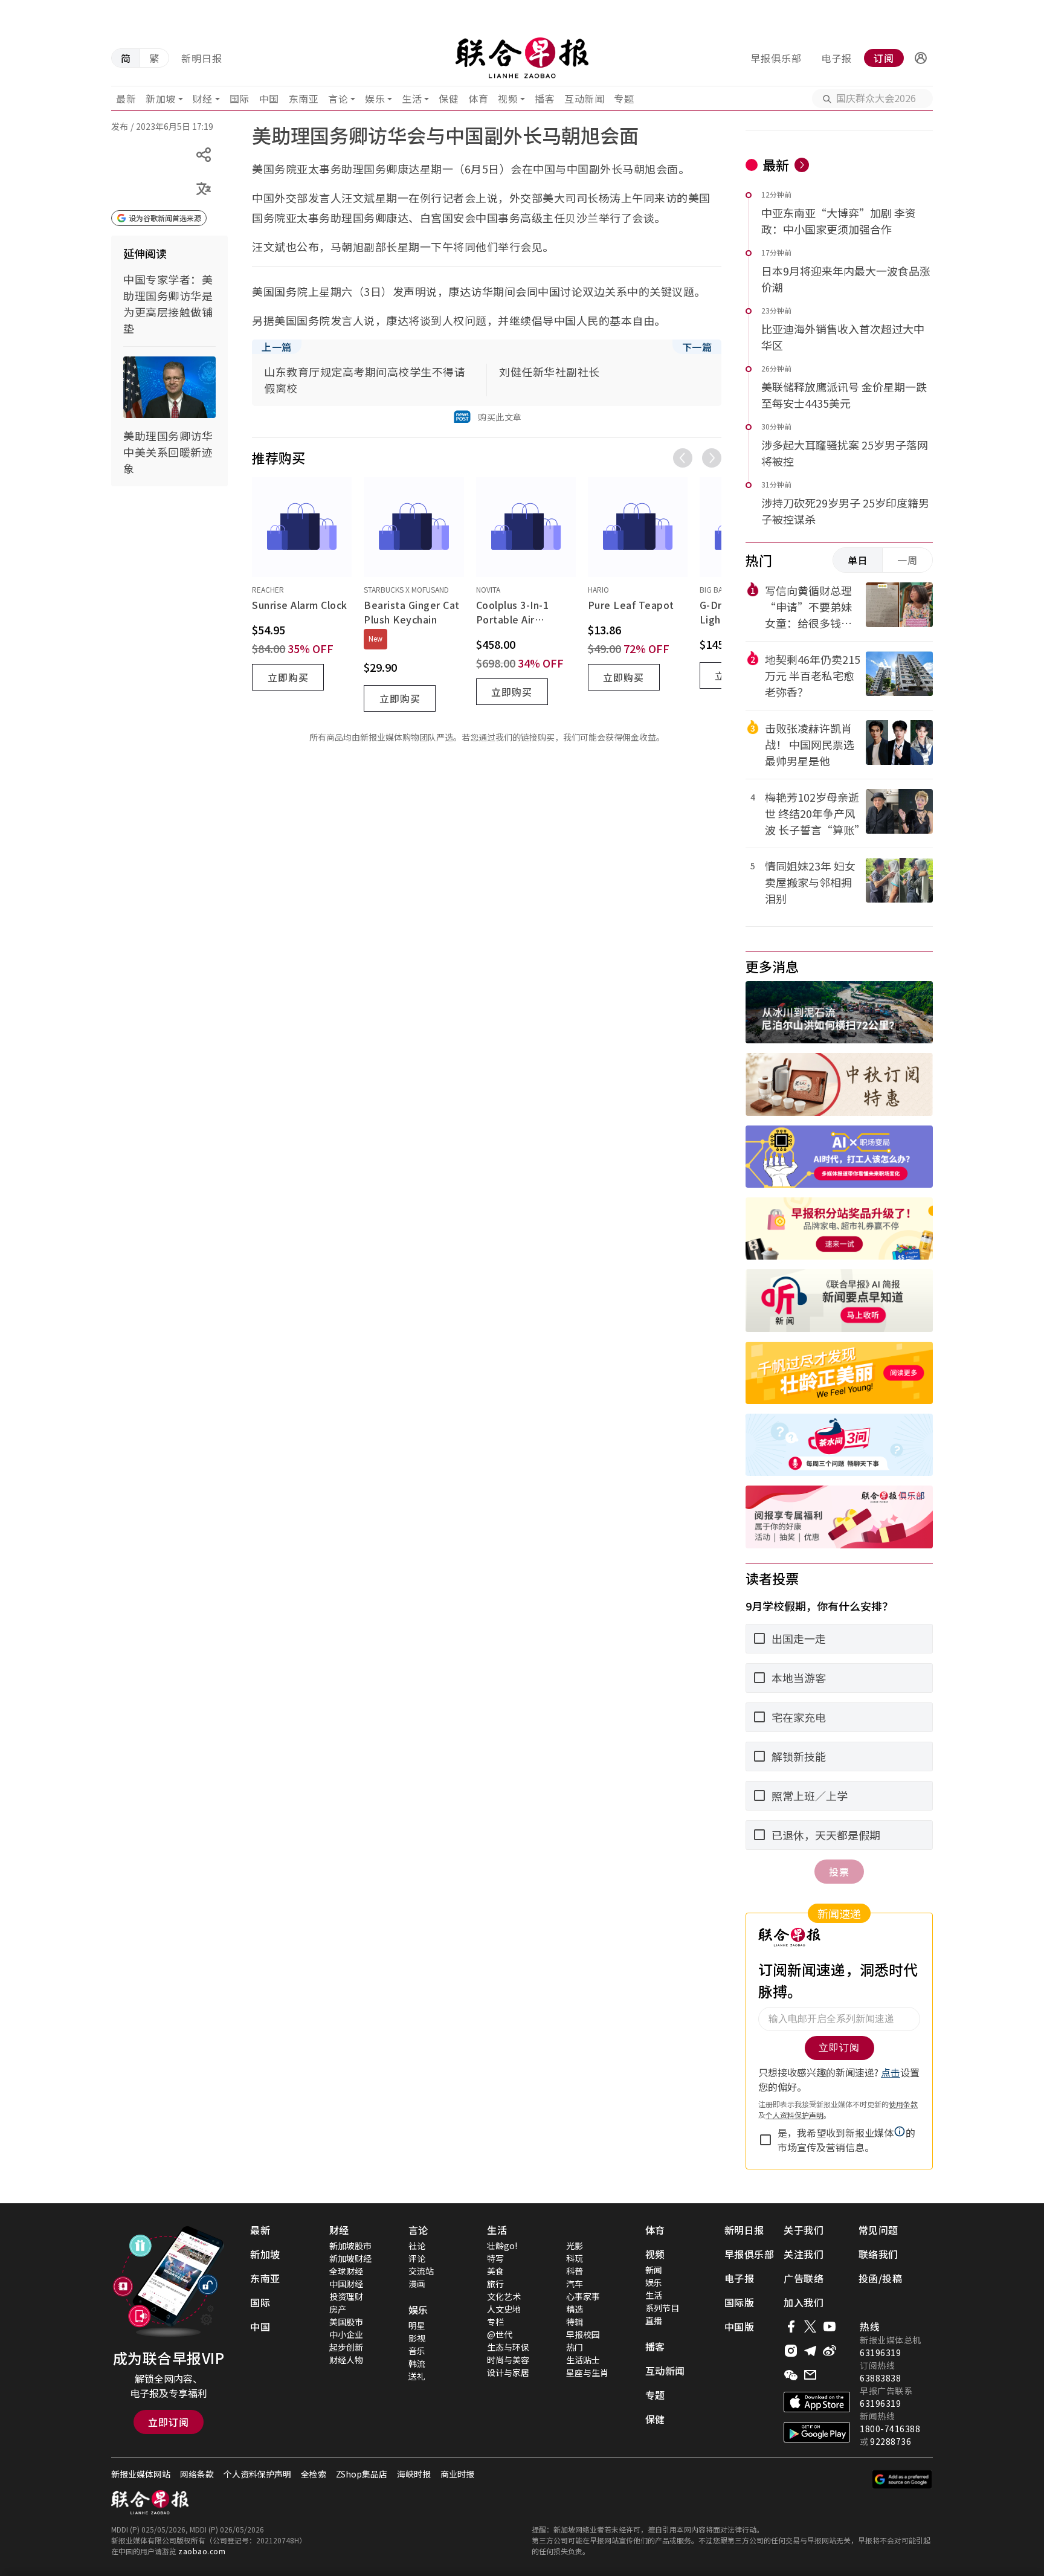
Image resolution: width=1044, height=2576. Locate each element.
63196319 (880, 2352)
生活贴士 (583, 2360)
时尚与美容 (508, 2360)
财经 (203, 98)
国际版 (739, 2302)
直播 (654, 2320)
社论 (417, 2246)
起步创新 (346, 2347)
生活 (412, 98)
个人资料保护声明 (257, 2474)
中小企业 (346, 2334)
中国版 (739, 2326)
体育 (478, 98)
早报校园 (583, 2334)
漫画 (417, 2284)
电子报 (836, 58)
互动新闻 (584, 98)
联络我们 (878, 2254)
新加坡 (161, 98)
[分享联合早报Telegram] (810, 2351)
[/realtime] (802, 165)
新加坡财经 (350, 2258)
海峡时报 (414, 2474)
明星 (417, 2325)
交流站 (421, 2271)
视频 (508, 98)
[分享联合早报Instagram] (791, 2351)
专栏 (495, 2322)
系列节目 (662, 2308)
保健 (449, 98)
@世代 (500, 2334)
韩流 (417, 2363)
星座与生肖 (587, 2372)
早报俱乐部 (776, 58)
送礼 (417, 2376)
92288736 (891, 2441)
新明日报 (202, 58)
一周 (907, 560)
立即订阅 (169, 2422)
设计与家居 (508, 2372)
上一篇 (277, 347)
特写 (495, 2258)
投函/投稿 (881, 2278)
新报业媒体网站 (141, 2474)
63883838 (880, 2378)
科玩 (575, 2258)
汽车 (575, 2284)
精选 (575, 2309)
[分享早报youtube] (830, 2326)
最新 (126, 98)
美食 (495, 2271)
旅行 (495, 2284)
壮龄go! (502, 2246)
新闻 (654, 2270)
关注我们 (804, 2254)
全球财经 (346, 2271)
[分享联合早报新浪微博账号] (830, 2351)
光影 (575, 2246)
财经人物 (346, 2360)
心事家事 (583, 2296)
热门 (575, 2347)
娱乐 (375, 98)
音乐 (417, 2351)
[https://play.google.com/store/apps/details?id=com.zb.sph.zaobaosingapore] (817, 2432)
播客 (545, 98)
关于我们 (804, 2230)
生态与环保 (508, 2347)
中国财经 (346, 2284)
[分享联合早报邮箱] (810, 2375)
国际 (240, 98)
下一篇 (697, 347)
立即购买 (288, 677)
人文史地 (504, 2309)
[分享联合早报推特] (810, 2326)
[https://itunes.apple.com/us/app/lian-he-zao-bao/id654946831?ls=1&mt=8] (817, 2402)
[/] (522, 58)
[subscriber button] (921, 58)
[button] (921, 58)
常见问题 (878, 2230)
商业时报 (457, 2474)
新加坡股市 (350, 2246)
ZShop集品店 (362, 2474)
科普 (575, 2271)
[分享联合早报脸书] (791, 2326)
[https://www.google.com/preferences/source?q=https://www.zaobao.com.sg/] (902, 2479)
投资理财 (346, 2296)
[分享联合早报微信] (791, 2375)
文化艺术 (504, 2296)
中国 (269, 98)
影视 (417, 2338)
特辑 (575, 2322)
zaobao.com (202, 2551)
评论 (417, 2258)
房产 (338, 2309)
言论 (338, 98)
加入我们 (804, 2302)
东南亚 (304, 98)
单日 (858, 560)
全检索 (314, 2474)
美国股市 (346, 2322)
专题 (624, 98)
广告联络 (804, 2278)
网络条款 (197, 2474)
